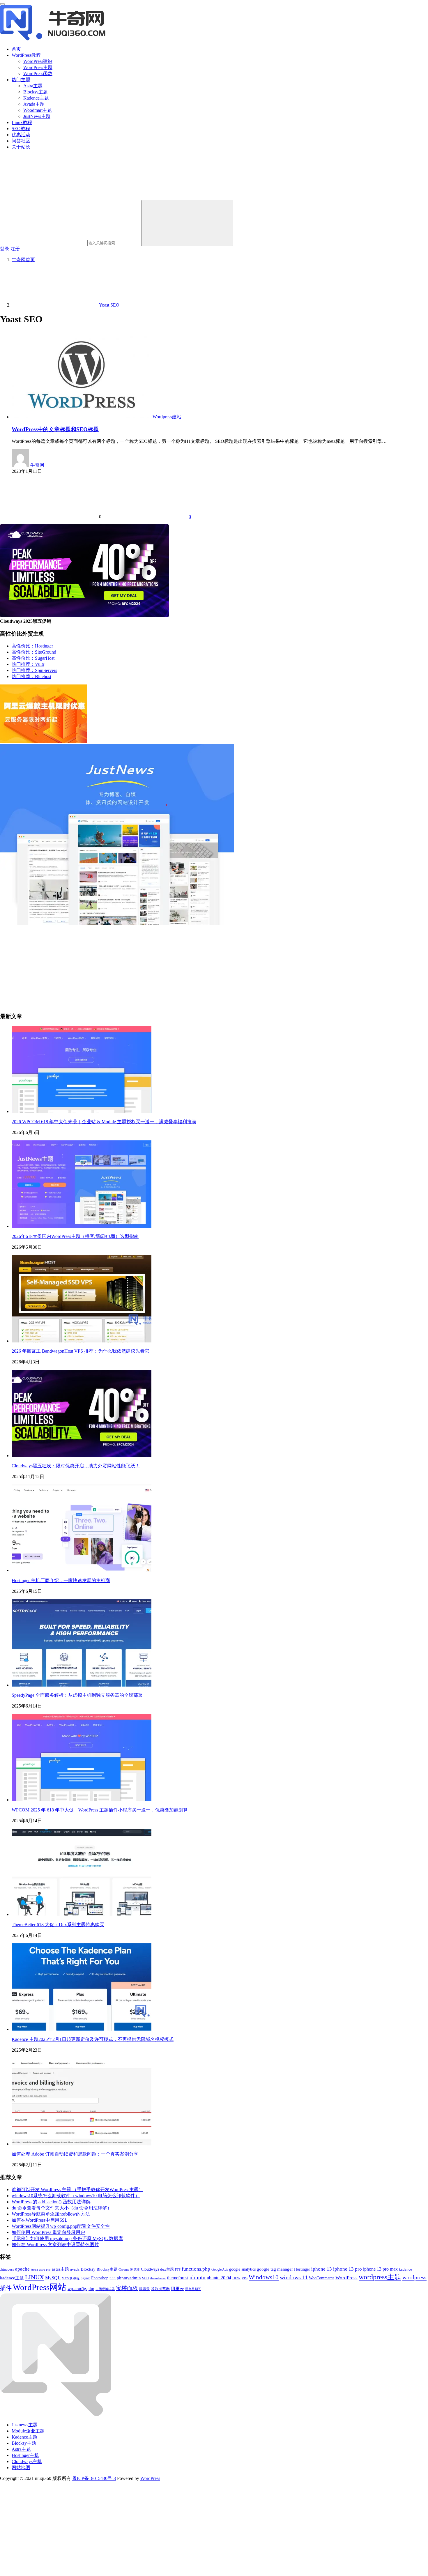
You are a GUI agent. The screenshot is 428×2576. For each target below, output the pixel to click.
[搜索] (187, 223)
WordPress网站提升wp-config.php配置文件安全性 (61, 2226)
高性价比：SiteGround (34, 652)
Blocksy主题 (36, 92)
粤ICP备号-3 (94, 2478)
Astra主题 (33, 86)
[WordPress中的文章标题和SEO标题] (82, 417)
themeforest (178, 2278)
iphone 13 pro (347, 2269)
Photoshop (100, 2278)
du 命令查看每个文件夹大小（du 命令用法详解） (62, 2208)
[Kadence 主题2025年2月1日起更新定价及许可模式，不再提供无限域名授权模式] (82, 2029)
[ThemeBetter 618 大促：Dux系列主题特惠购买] (82, 1914)
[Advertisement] (175, 967)
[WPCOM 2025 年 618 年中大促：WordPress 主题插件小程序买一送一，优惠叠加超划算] (82, 1800)
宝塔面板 (127, 2288)
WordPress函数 (38, 74)
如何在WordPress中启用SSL (40, 2220)
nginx (85, 2278)
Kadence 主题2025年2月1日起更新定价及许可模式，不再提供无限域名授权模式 (93, 2039)
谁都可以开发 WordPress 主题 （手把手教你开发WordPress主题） (77, 2190)
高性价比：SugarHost (33, 658)
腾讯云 (144, 2289)
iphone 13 (322, 2269)
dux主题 (167, 2269)
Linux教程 (22, 122)
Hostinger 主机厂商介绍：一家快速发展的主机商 (61, 1580)
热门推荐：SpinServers (34, 670)
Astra (34, 2270)
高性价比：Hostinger (32, 646)
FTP (178, 2270)
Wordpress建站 (167, 417)
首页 (16, 49)
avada (75, 2269)
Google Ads (220, 2269)
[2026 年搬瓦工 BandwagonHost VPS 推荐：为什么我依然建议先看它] (82, 1341)
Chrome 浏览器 (129, 2269)
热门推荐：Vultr (28, 664)
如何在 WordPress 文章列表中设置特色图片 (55, 2245)
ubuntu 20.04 (219, 2278)
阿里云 (177, 2289)
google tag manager (275, 2269)
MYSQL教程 (71, 2278)
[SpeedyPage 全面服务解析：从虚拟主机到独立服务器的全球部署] (82, 1685)
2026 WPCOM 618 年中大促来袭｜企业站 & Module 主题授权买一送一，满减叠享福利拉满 (104, 1122)
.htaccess (7, 2269)
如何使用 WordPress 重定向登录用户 (48, 2232)
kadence (405, 2269)
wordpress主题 (380, 2277)
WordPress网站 (40, 2287)
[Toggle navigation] (2, 4)
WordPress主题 (38, 67)
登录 (5, 249)
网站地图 (21, 2468)
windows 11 (294, 2277)
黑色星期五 (193, 2289)
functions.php (196, 2269)
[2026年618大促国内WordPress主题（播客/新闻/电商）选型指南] (82, 1226)
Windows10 (264, 2277)
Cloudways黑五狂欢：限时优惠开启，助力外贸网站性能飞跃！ (76, 1466)
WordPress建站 (38, 61)
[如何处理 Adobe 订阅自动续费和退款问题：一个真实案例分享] (82, 2144)
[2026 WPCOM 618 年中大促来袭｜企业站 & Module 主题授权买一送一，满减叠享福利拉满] (82, 1111)
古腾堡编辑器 (105, 2289)
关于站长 (21, 147)
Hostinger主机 (25, 2455)
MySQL (53, 2278)
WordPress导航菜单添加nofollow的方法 (51, 2214)
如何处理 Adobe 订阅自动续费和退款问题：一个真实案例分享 (75, 2154)
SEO (146, 2278)
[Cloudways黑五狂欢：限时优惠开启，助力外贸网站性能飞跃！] (82, 1456)
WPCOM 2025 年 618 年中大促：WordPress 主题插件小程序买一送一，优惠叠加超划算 (100, 1810)
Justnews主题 (25, 2425)
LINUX (35, 2277)
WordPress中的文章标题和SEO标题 (55, 429)
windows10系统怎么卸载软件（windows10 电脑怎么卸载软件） (76, 2196)
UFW (236, 2278)
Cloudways (150, 2269)
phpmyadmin (129, 2278)
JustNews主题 (37, 116)
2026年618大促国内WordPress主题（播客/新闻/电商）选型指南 (75, 1236)
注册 (15, 249)
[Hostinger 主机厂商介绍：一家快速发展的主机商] (82, 1570)
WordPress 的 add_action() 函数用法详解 (51, 2202)
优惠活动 (21, 135)
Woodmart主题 (38, 110)
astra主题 (60, 2269)
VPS (245, 2278)
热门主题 (21, 80)
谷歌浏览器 (160, 2289)
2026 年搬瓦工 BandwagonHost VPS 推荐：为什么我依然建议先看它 (81, 1351)
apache (22, 2269)
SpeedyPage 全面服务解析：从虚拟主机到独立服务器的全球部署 (77, 1695)
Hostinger (302, 2269)
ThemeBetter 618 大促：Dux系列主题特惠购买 (58, 1925)
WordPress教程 (26, 55)
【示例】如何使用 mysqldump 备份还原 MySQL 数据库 (67, 2238)
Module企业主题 (28, 2431)
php (113, 2278)
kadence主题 (12, 2278)
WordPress (346, 2278)
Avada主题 (34, 104)
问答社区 (21, 141)
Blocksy (88, 2269)
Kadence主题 (36, 98)
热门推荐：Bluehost (31, 676)
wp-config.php (81, 2289)
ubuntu (198, 2277)
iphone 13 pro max (380, 2269)
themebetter (158, 2278)
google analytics (242, 2269)
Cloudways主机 (27, 2461)
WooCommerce (322, 2278)
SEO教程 (21, 129)
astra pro (45, 2269)
